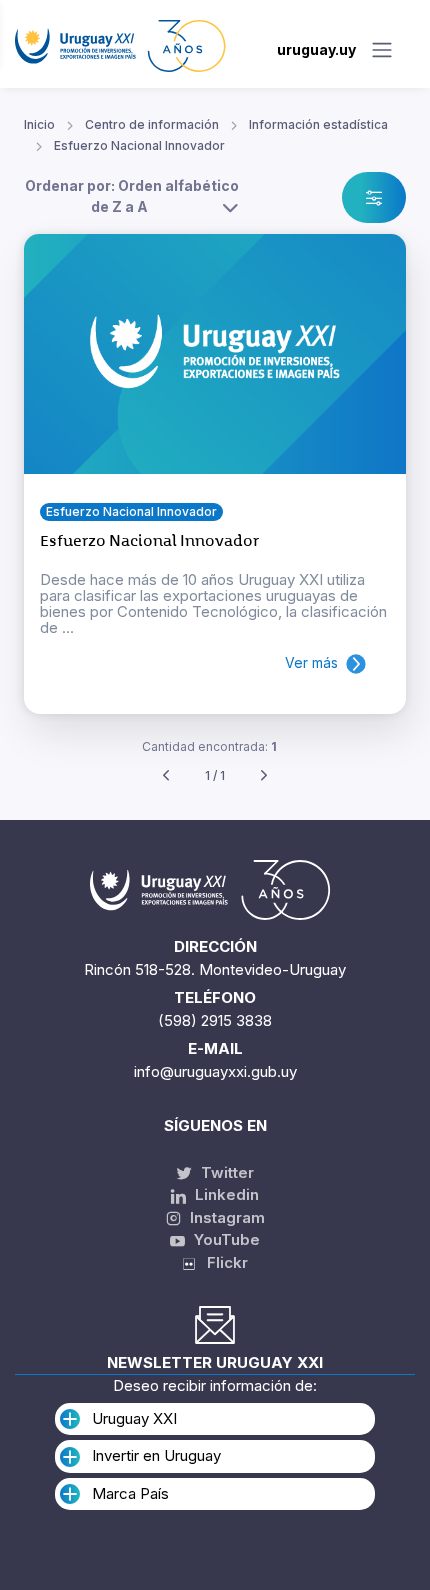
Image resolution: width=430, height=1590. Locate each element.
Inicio (39, 124)
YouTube (225, 1239)
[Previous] (166, 776)
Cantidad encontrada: (209, 746)
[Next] (264, 776)
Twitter (225, 1172)
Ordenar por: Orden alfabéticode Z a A (132, 196)
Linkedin (225, 1194)
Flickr (221, 1262)
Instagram (225, 1217)
